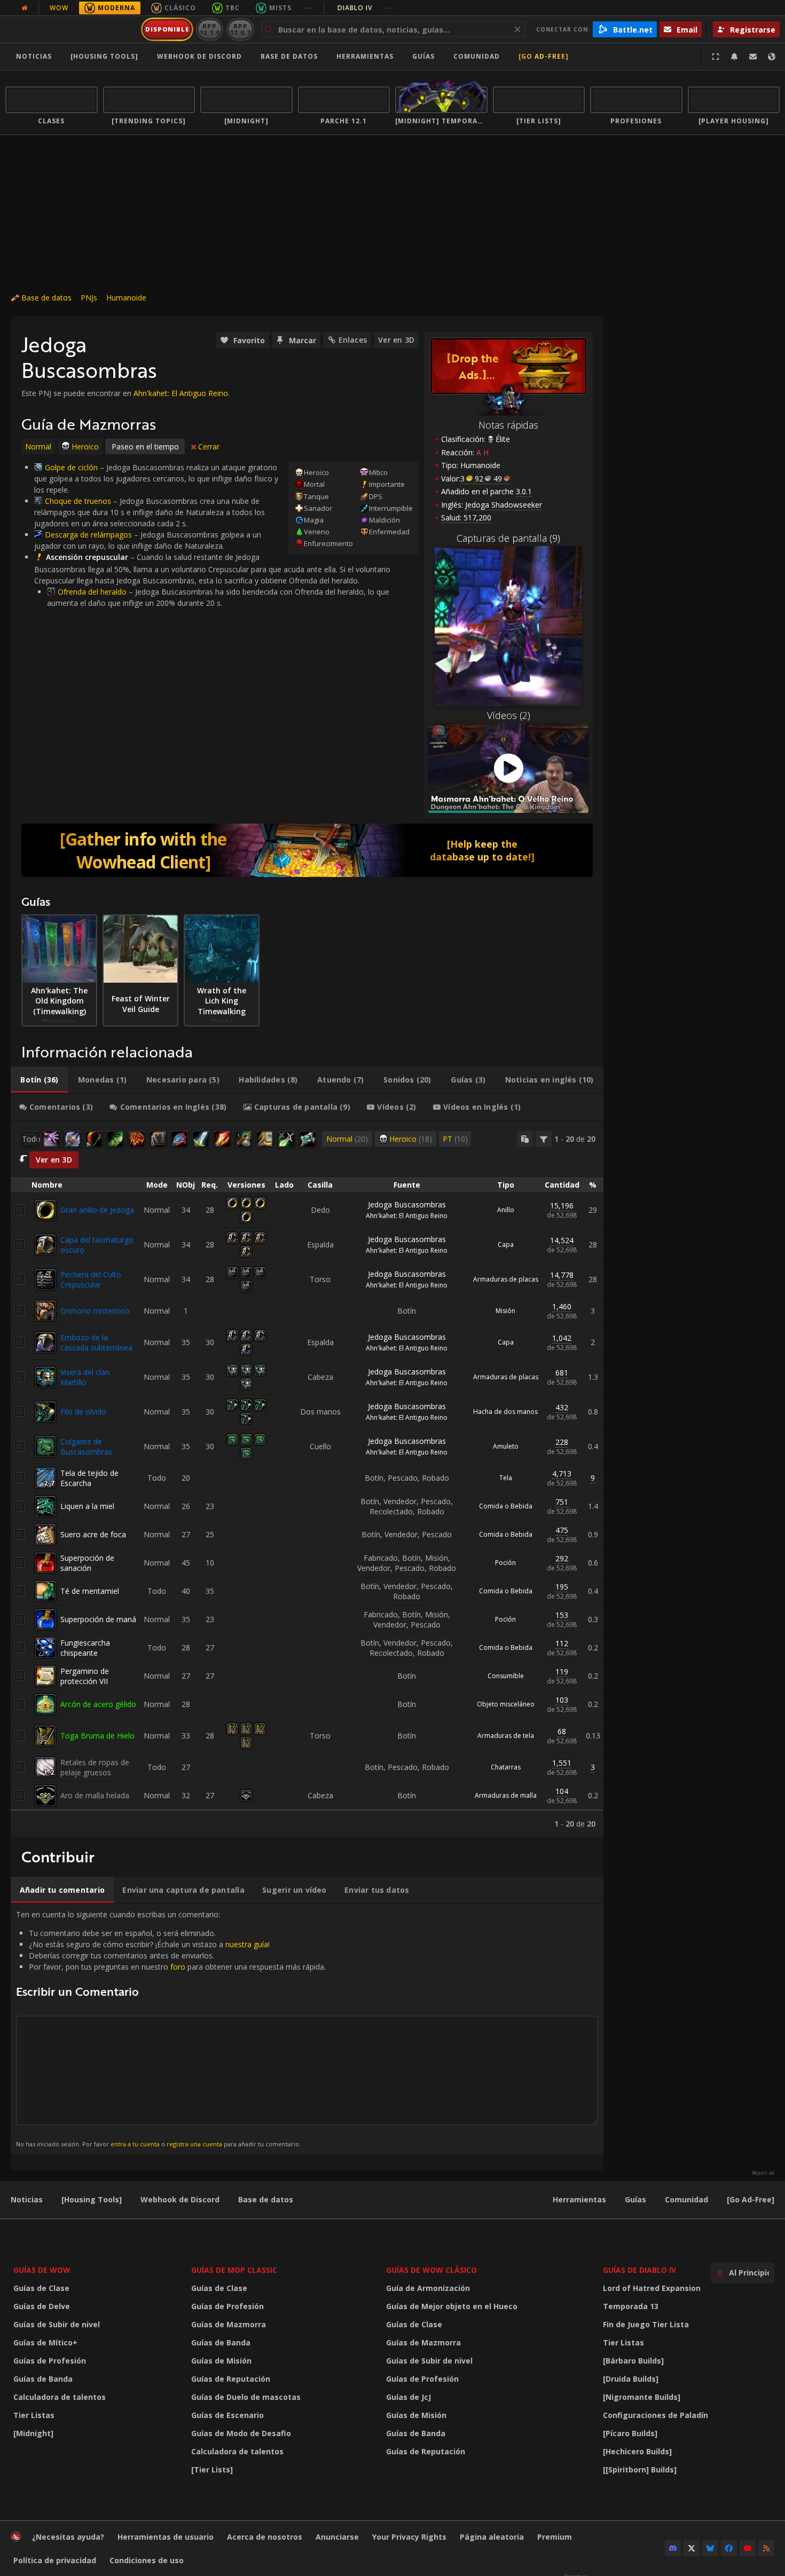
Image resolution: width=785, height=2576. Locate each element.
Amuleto (506, 1446)
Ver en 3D (396, 340)
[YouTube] (748, 2548)
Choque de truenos (78, 501)
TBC (233, 8)
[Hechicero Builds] (637, 2451)
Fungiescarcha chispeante (85, 1648)
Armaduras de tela (506, 1736)
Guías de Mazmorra (229, 2324)
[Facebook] (729, 2548)
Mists (280, 8)
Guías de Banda (43, 2379)
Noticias (34, 56)
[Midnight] (33, 2433)
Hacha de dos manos (505, 1412)
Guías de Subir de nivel (57, 2324)
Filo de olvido (83, 1412)
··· (309, 8)
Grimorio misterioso (95, 1311)
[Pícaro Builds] (630, 2433)
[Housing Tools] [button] (104, 56)
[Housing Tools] (92, 2199)
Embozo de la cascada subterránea (96, 1342)
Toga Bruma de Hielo (97, 1736)
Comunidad (477, 56)
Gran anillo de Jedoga (97, 1210)
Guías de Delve (42, 2306)
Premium (555, 2537)
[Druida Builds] (631, 2379)
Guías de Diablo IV (639, 2270)
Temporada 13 (631, 2306)
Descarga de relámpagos (88, 535)
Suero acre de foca (93, 1534)
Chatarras (506, 1767)
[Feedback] (753, 57)
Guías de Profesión (50, 2361)
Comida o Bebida (506, 1506)
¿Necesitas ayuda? (68, 2537)
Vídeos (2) (509, 715)
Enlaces (353, 340)
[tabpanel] (307, 1479)
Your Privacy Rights (409, 2537)
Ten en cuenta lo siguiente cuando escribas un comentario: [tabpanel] (171, 2029)
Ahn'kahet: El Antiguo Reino (181, 393)
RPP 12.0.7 (240, 29)
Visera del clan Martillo (85, 1377)
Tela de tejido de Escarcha (89, 1478)
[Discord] (673, 2548)
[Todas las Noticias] (25, 8)
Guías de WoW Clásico (431, 2270)
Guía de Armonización (428, 2288)
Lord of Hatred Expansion (652, 2288)
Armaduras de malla (506, 1795)
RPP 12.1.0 (210, 29)
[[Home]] (71, 29)
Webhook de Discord (199, 56)
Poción (505, 1563)
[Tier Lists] (212, 2470)
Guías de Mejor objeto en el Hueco (452, 2306)
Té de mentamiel (90, 1591)
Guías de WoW (42, 2270)
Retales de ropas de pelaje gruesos (95, 1767)
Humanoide (126, 298)
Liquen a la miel (87, 1506)
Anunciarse (337, 2537)
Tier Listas (34, 2415)
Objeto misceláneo (506, 1704)
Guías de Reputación (231, 2379)
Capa (506, 1244)
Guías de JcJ (409, 2397)
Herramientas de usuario (166, 2537)
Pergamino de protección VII (85, 1676)
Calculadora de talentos (60, 2397)
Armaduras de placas (506, 1279)
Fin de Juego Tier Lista (646, 2324)
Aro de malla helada (95, 1795)
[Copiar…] (525, 1139)
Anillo (506, 1210)
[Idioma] (772, 57)
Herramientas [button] (365, 56)
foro (178, 1967)
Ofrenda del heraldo (92, 592)
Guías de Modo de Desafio (241, 2433)
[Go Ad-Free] (544, 56)
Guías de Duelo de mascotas (246, 2397)
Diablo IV (366, 8)
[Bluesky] (710, 2548)
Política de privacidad (55, 2560)
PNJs (89, 298)
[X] (692, 2548)
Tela (506, 1478)
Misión (505, 1311)
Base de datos (289, 56)
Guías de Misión (221, 2361)
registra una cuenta (194, 2144)
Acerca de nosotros (265, 2537)
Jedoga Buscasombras (407, 1204)
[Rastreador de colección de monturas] (307, 850)
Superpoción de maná (98, 1619)
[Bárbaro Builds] (633, 2361)
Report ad (763, 2173)
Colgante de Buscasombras (86, 1447)
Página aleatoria (492, 2537)
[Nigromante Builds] (642, 2397)
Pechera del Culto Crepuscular (91, 1279)
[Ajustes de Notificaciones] (734, 57)
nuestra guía (247, 1944)
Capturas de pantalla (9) (508, 538)
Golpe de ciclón (71, 467)
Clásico (180, 8)
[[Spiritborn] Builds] (640, 2470)
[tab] (40, 1080)
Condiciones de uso (147, 2560)
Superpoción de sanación (87, 1563)
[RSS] (766, 2548)
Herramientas (579, 2199)
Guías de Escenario (227, 2415)
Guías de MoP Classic (234, 2270)
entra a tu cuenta (135, 2144)
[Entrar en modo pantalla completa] (716, 57)
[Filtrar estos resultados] (544, 1139)
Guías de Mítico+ (45, 2342)
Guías (423, 56)
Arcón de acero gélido (98, 1704)
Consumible (506, 1676)
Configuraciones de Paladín (656, 2415)
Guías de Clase (41, 2288)
